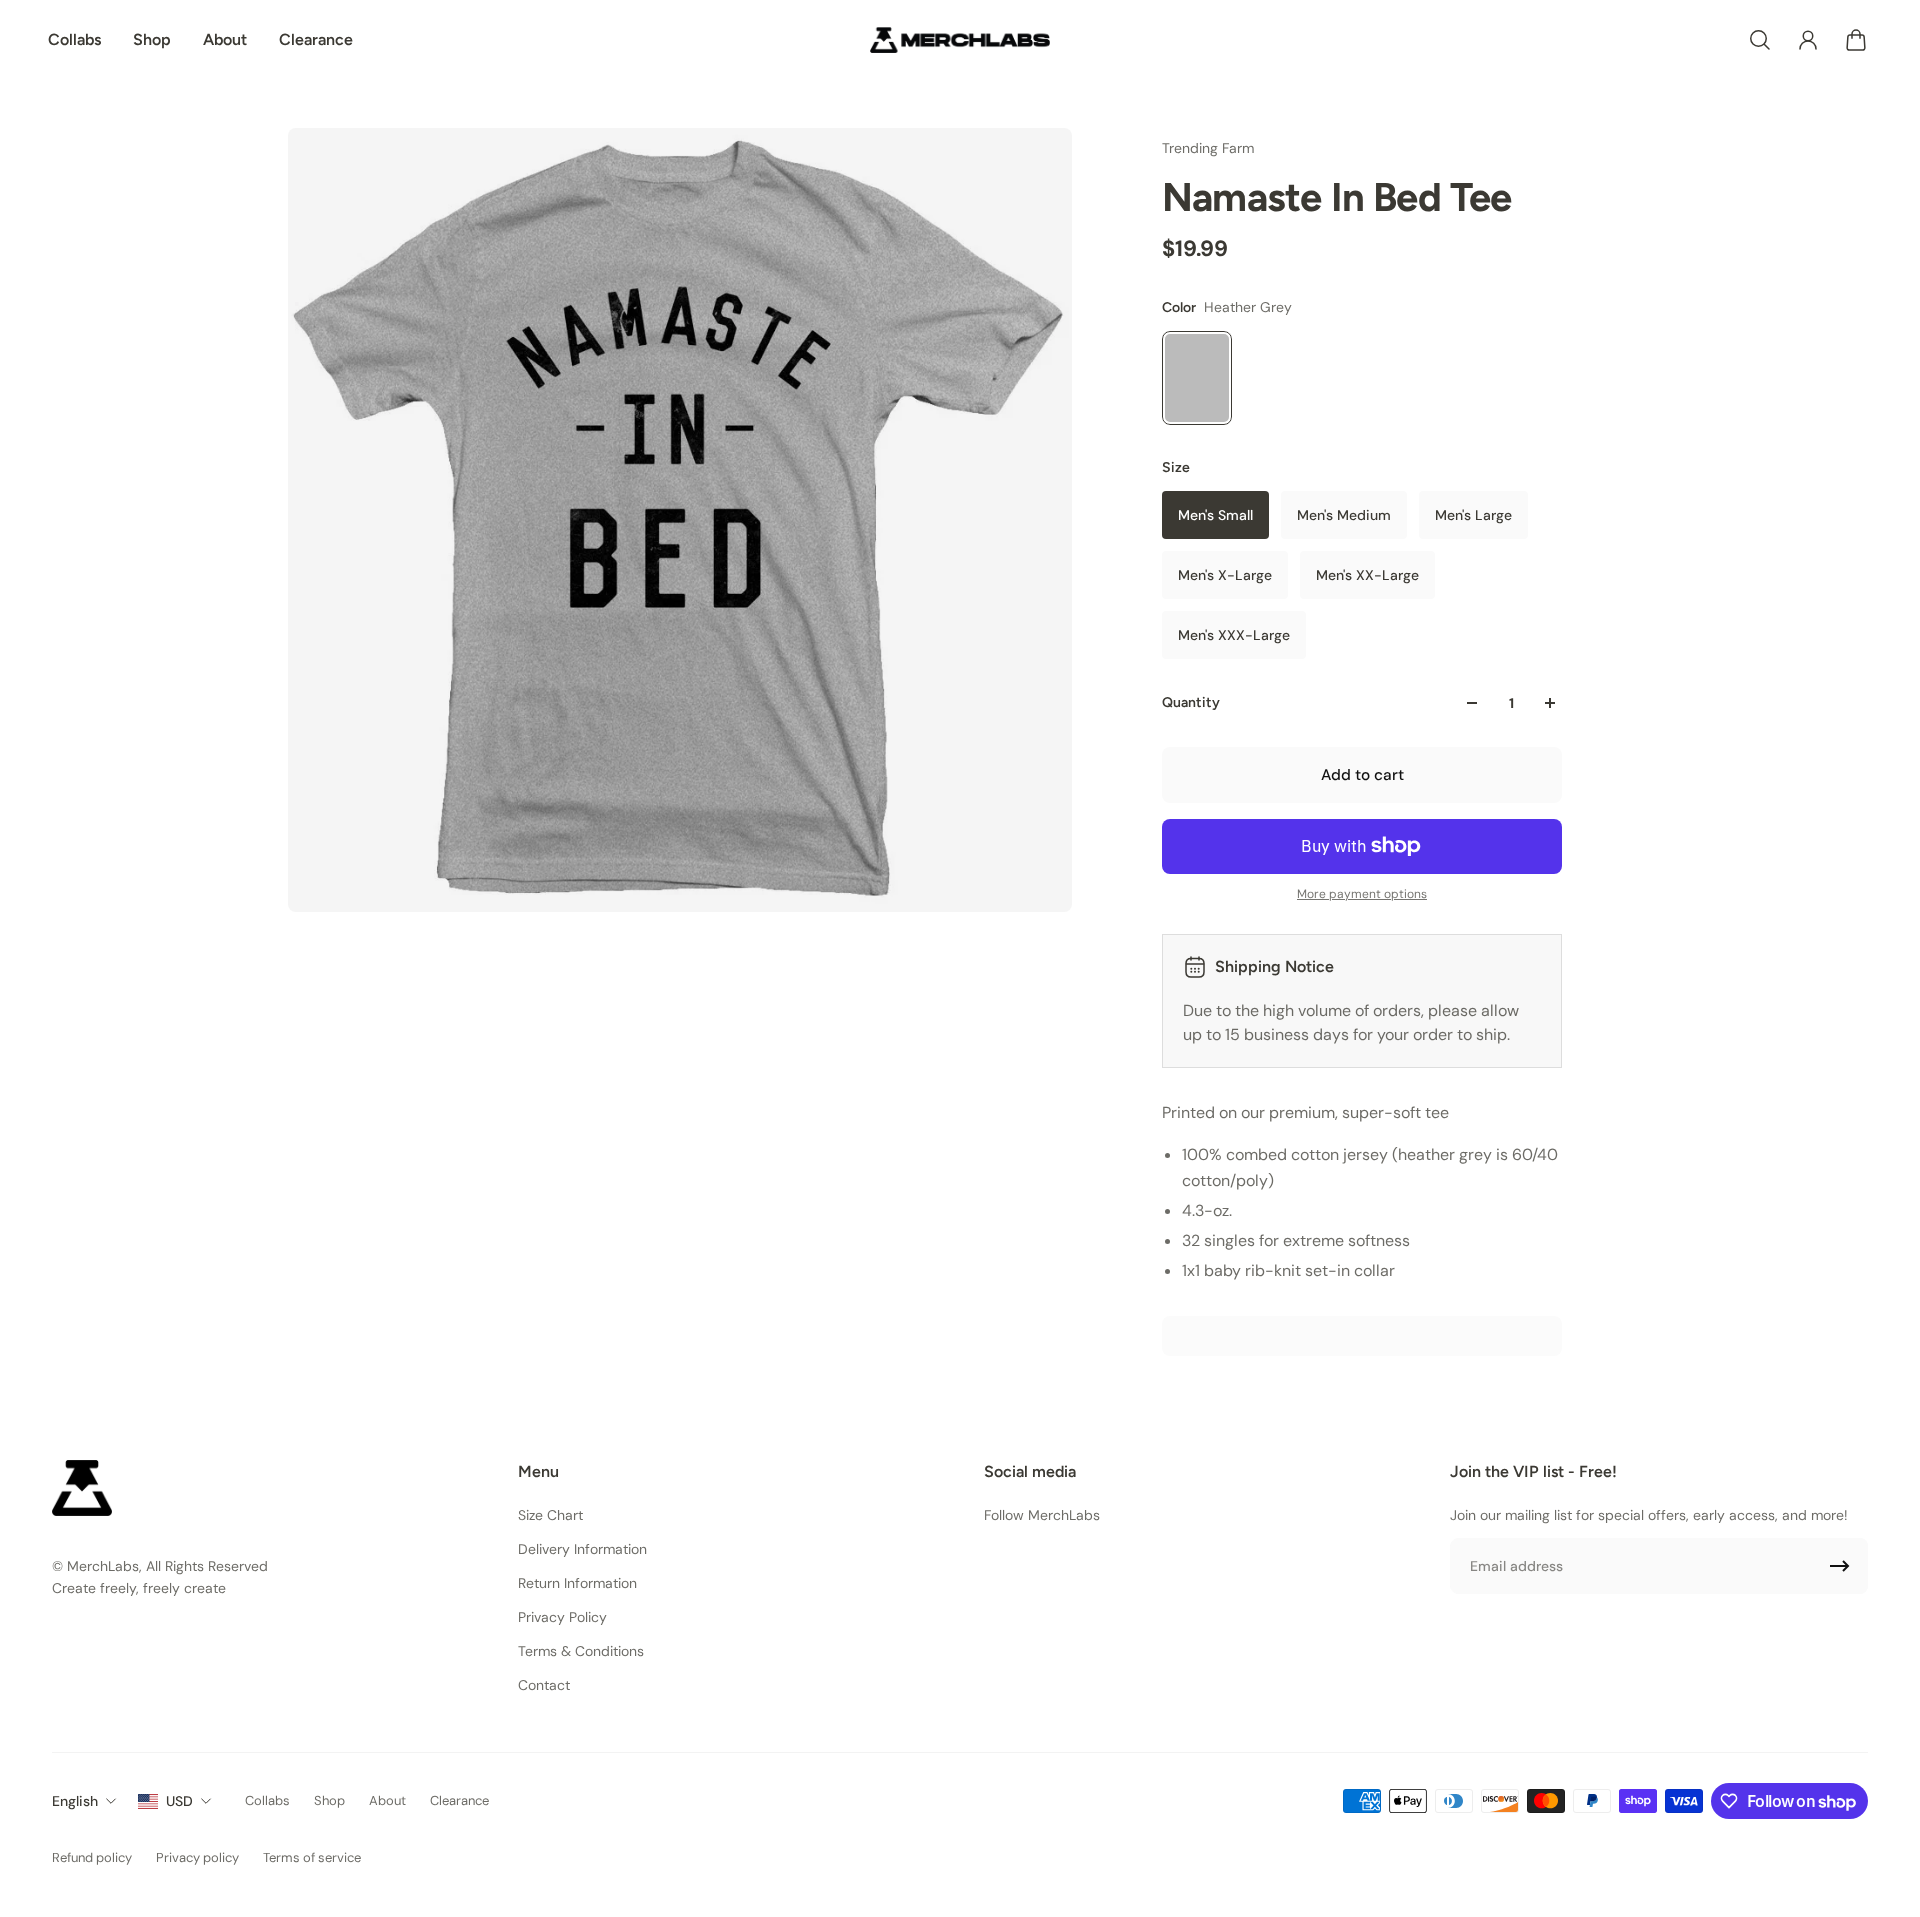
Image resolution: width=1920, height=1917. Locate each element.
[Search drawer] (1760, 40)
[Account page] (1808, 40)
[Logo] (960, 40)
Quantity (1191, 702)
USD (179, 1801)
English (75, 1801)
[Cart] (1856, 40)
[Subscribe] (1840, 1566)
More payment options (1362, 894)
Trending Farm (1208, 148)
